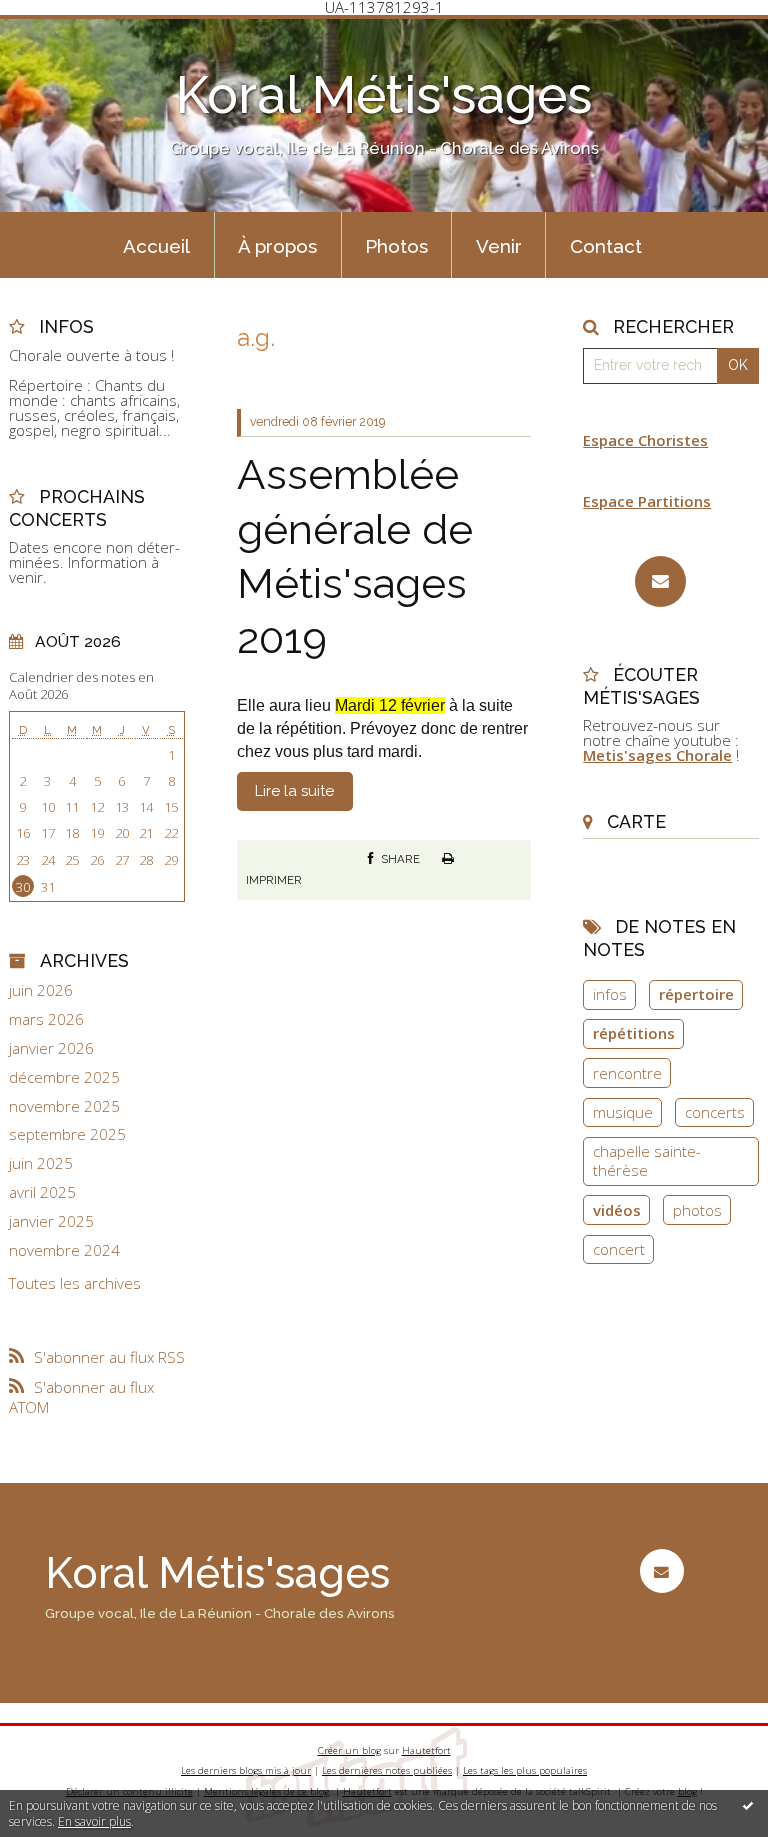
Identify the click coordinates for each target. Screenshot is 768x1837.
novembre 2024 (64, 1250)
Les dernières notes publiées (387, 1770)
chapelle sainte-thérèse (647, 1161)
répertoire (696, 994)
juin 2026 (41, 990)
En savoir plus (94, 1821)
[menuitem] (157, 245)
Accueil (156, 246)
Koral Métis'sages (384, 95)
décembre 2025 (64, 1077)
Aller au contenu (65, 31)
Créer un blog (349, 1750)
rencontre (627, 1073)
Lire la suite (294, 791)
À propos (277, 246)
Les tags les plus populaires (525, 1770)
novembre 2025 (64, 1106)
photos (697, 1210)
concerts (715, 1112)
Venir (499, 246)
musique (623, 1112)
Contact (606, 246)
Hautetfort (426, 1750)
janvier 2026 (51, 1048)
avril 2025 (42, 1192)
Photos (396, 246)
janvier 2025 (51, 1221)
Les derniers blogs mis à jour (246, 1770)
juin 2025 (41, 1163)
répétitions (634, 1033)
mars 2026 (46, 1019)
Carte (636, 821)
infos (610, 994)
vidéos (617, 1210)
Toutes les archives (75, 1283)
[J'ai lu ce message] (748, 1805)
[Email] (660, 581)
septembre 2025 (67, 1134)
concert (619, 1249)
